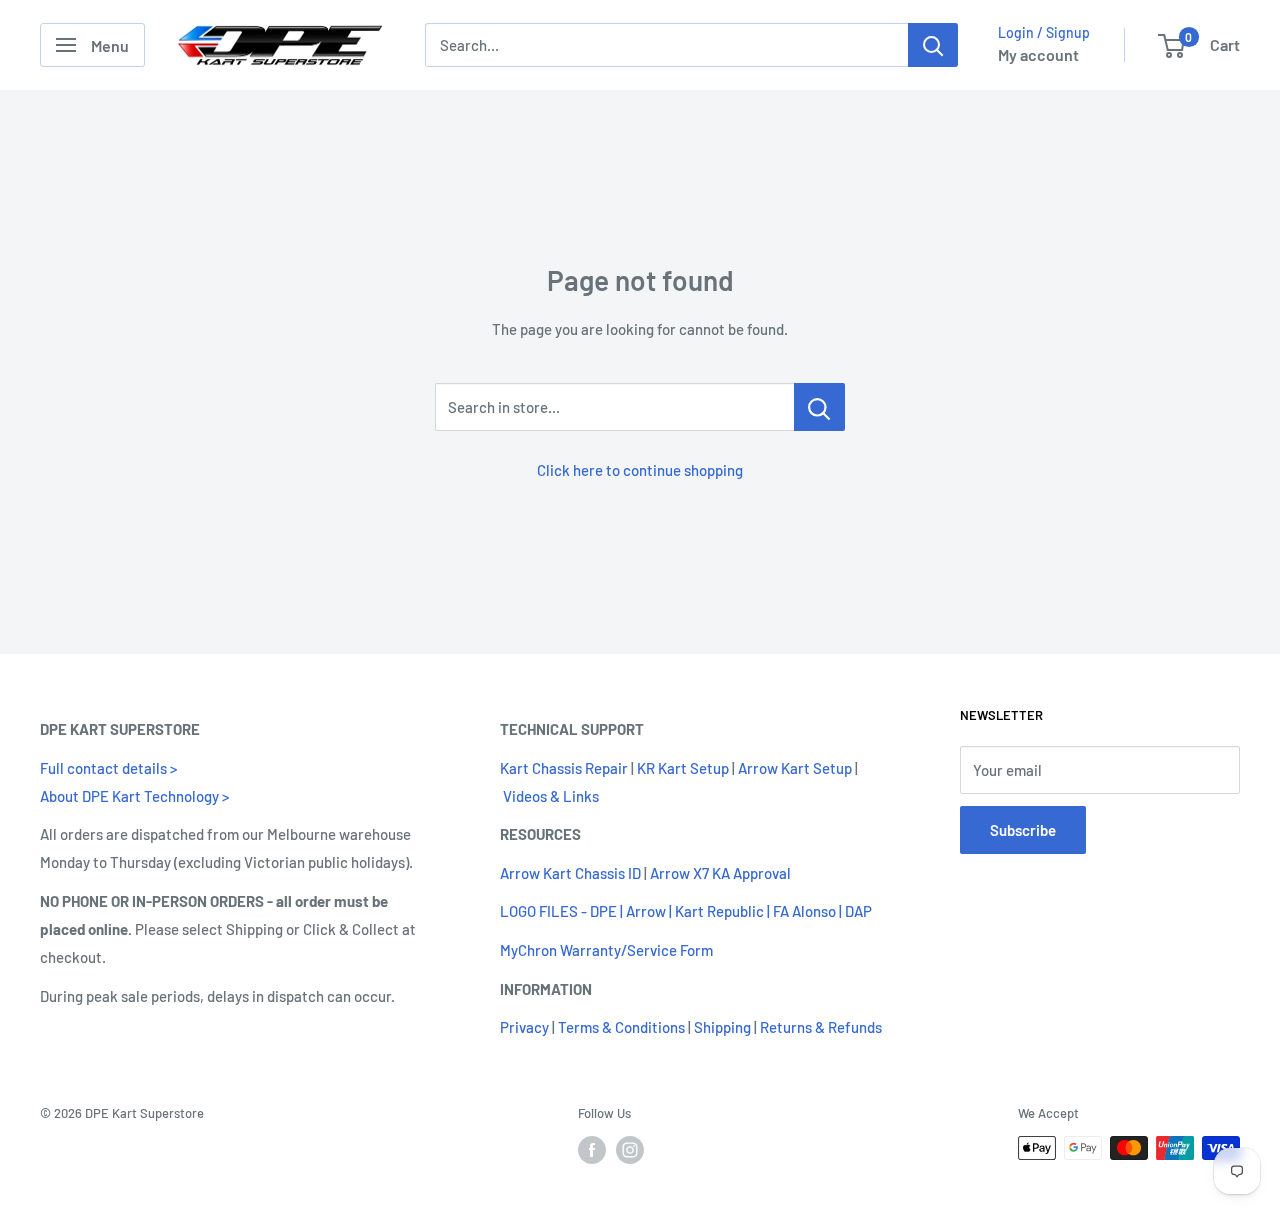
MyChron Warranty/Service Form (606, 950)
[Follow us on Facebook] (592, 1150)
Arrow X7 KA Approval (720, 873)
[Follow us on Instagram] (630, 1150)
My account (1038, 54)
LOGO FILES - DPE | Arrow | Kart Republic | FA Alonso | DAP (686, 911)
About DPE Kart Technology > (134, 796)
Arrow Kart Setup (795, 768)
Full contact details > (108, 768)
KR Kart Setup (683, 768)
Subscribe (1023, 830)
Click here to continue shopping (640, 470)
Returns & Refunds (821, 1027)
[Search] (933, 45)
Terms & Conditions (621, 1027)
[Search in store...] (819, 407)
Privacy (524, 1027)
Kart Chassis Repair (564, 768)
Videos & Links (551, 796)
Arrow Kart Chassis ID (570, 873)
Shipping (722, 1027)
